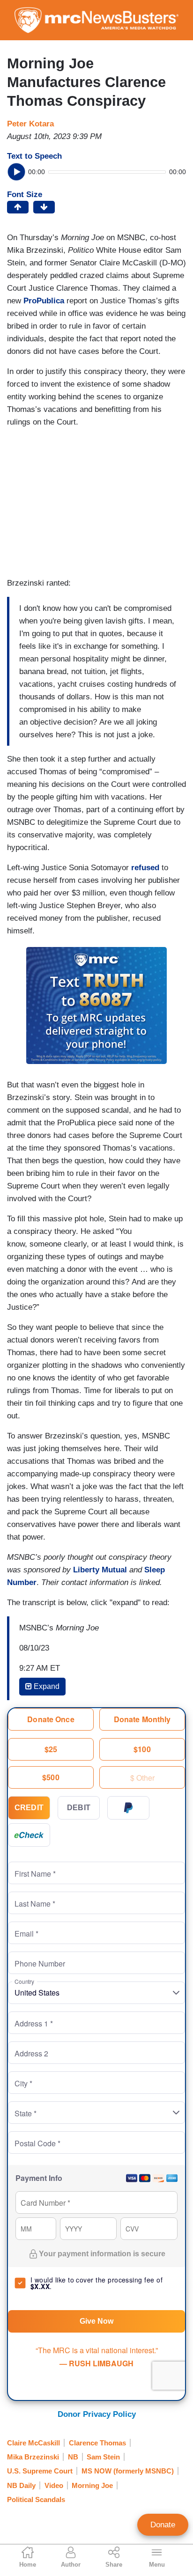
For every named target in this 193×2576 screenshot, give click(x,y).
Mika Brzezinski (33, 2457)
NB (73, 2457)
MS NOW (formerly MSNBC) (128, 2471)
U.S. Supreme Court (40, 2471)
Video (54, 2485)
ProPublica (44, 301)
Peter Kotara (30, 124)
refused (145, 868)
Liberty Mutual (101, 1570)
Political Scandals (36, 2499)
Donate (163, 2525)
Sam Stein (103, 2457)
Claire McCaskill (33, 2443)
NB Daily (21, 2485)
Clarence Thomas (97, 2443)
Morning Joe (92, 2485)
